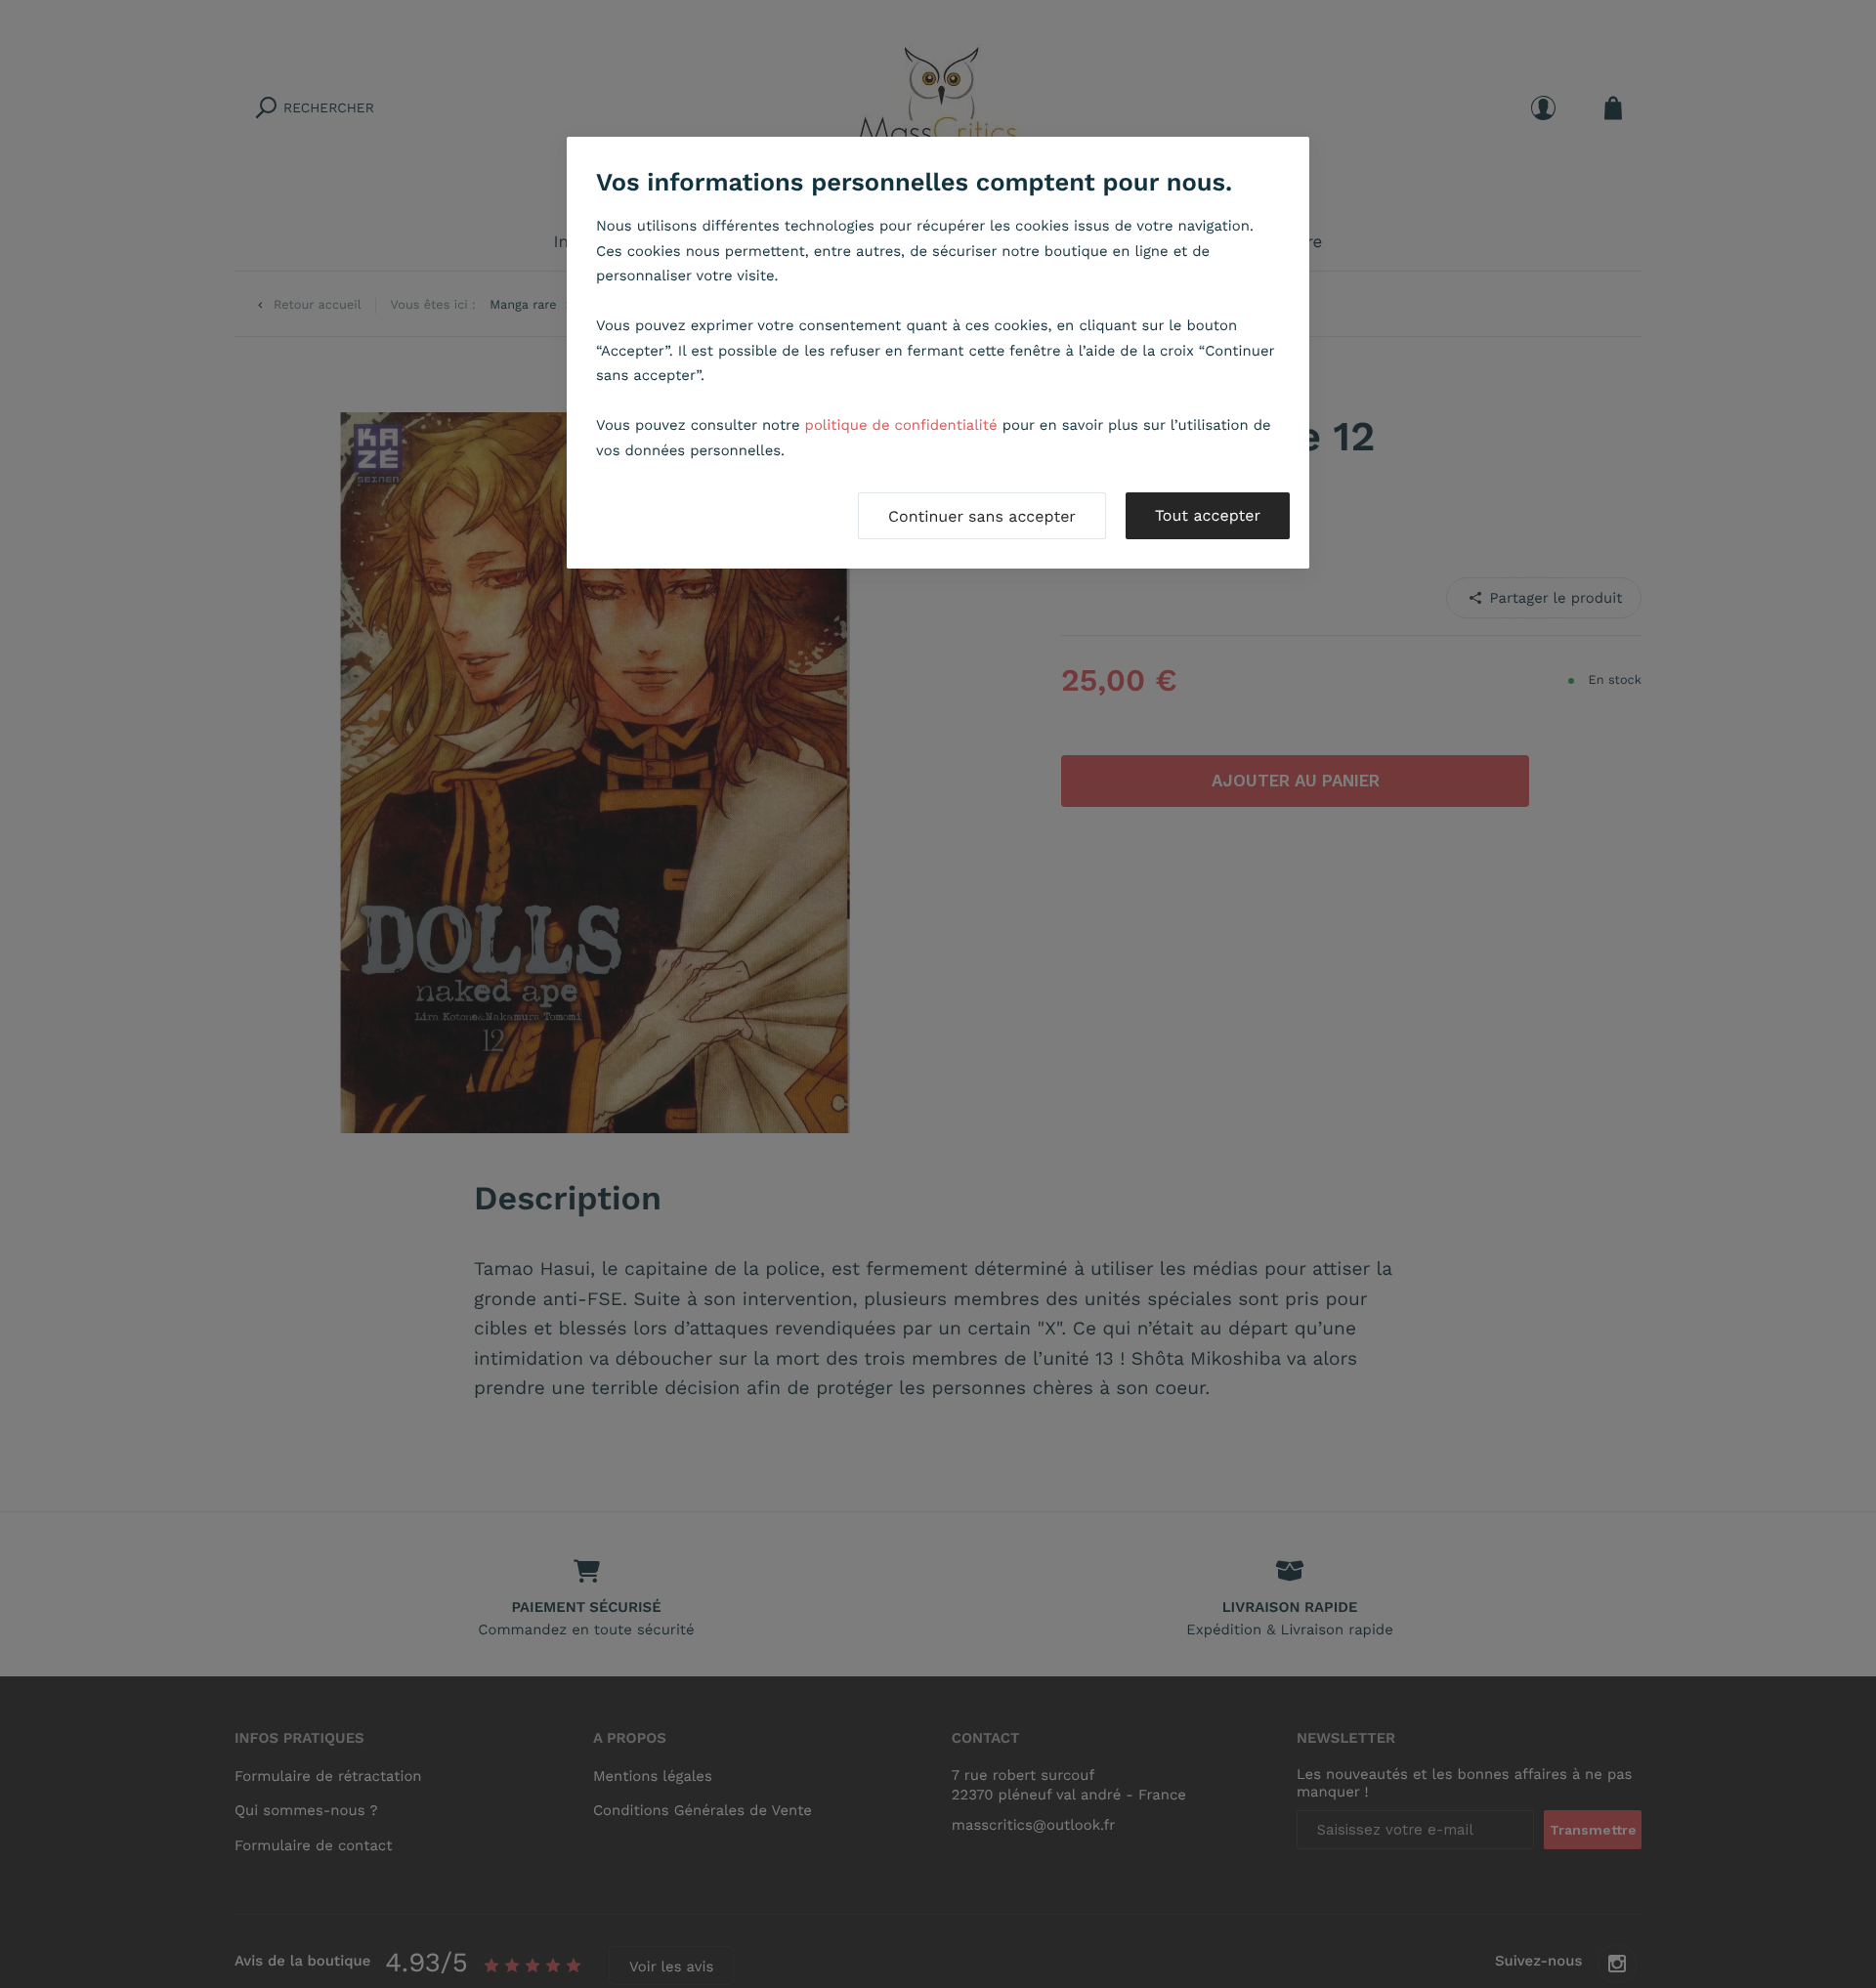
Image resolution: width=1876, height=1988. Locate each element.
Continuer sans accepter (982, 516)
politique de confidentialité (901, 425)
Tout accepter (1208, 515)
